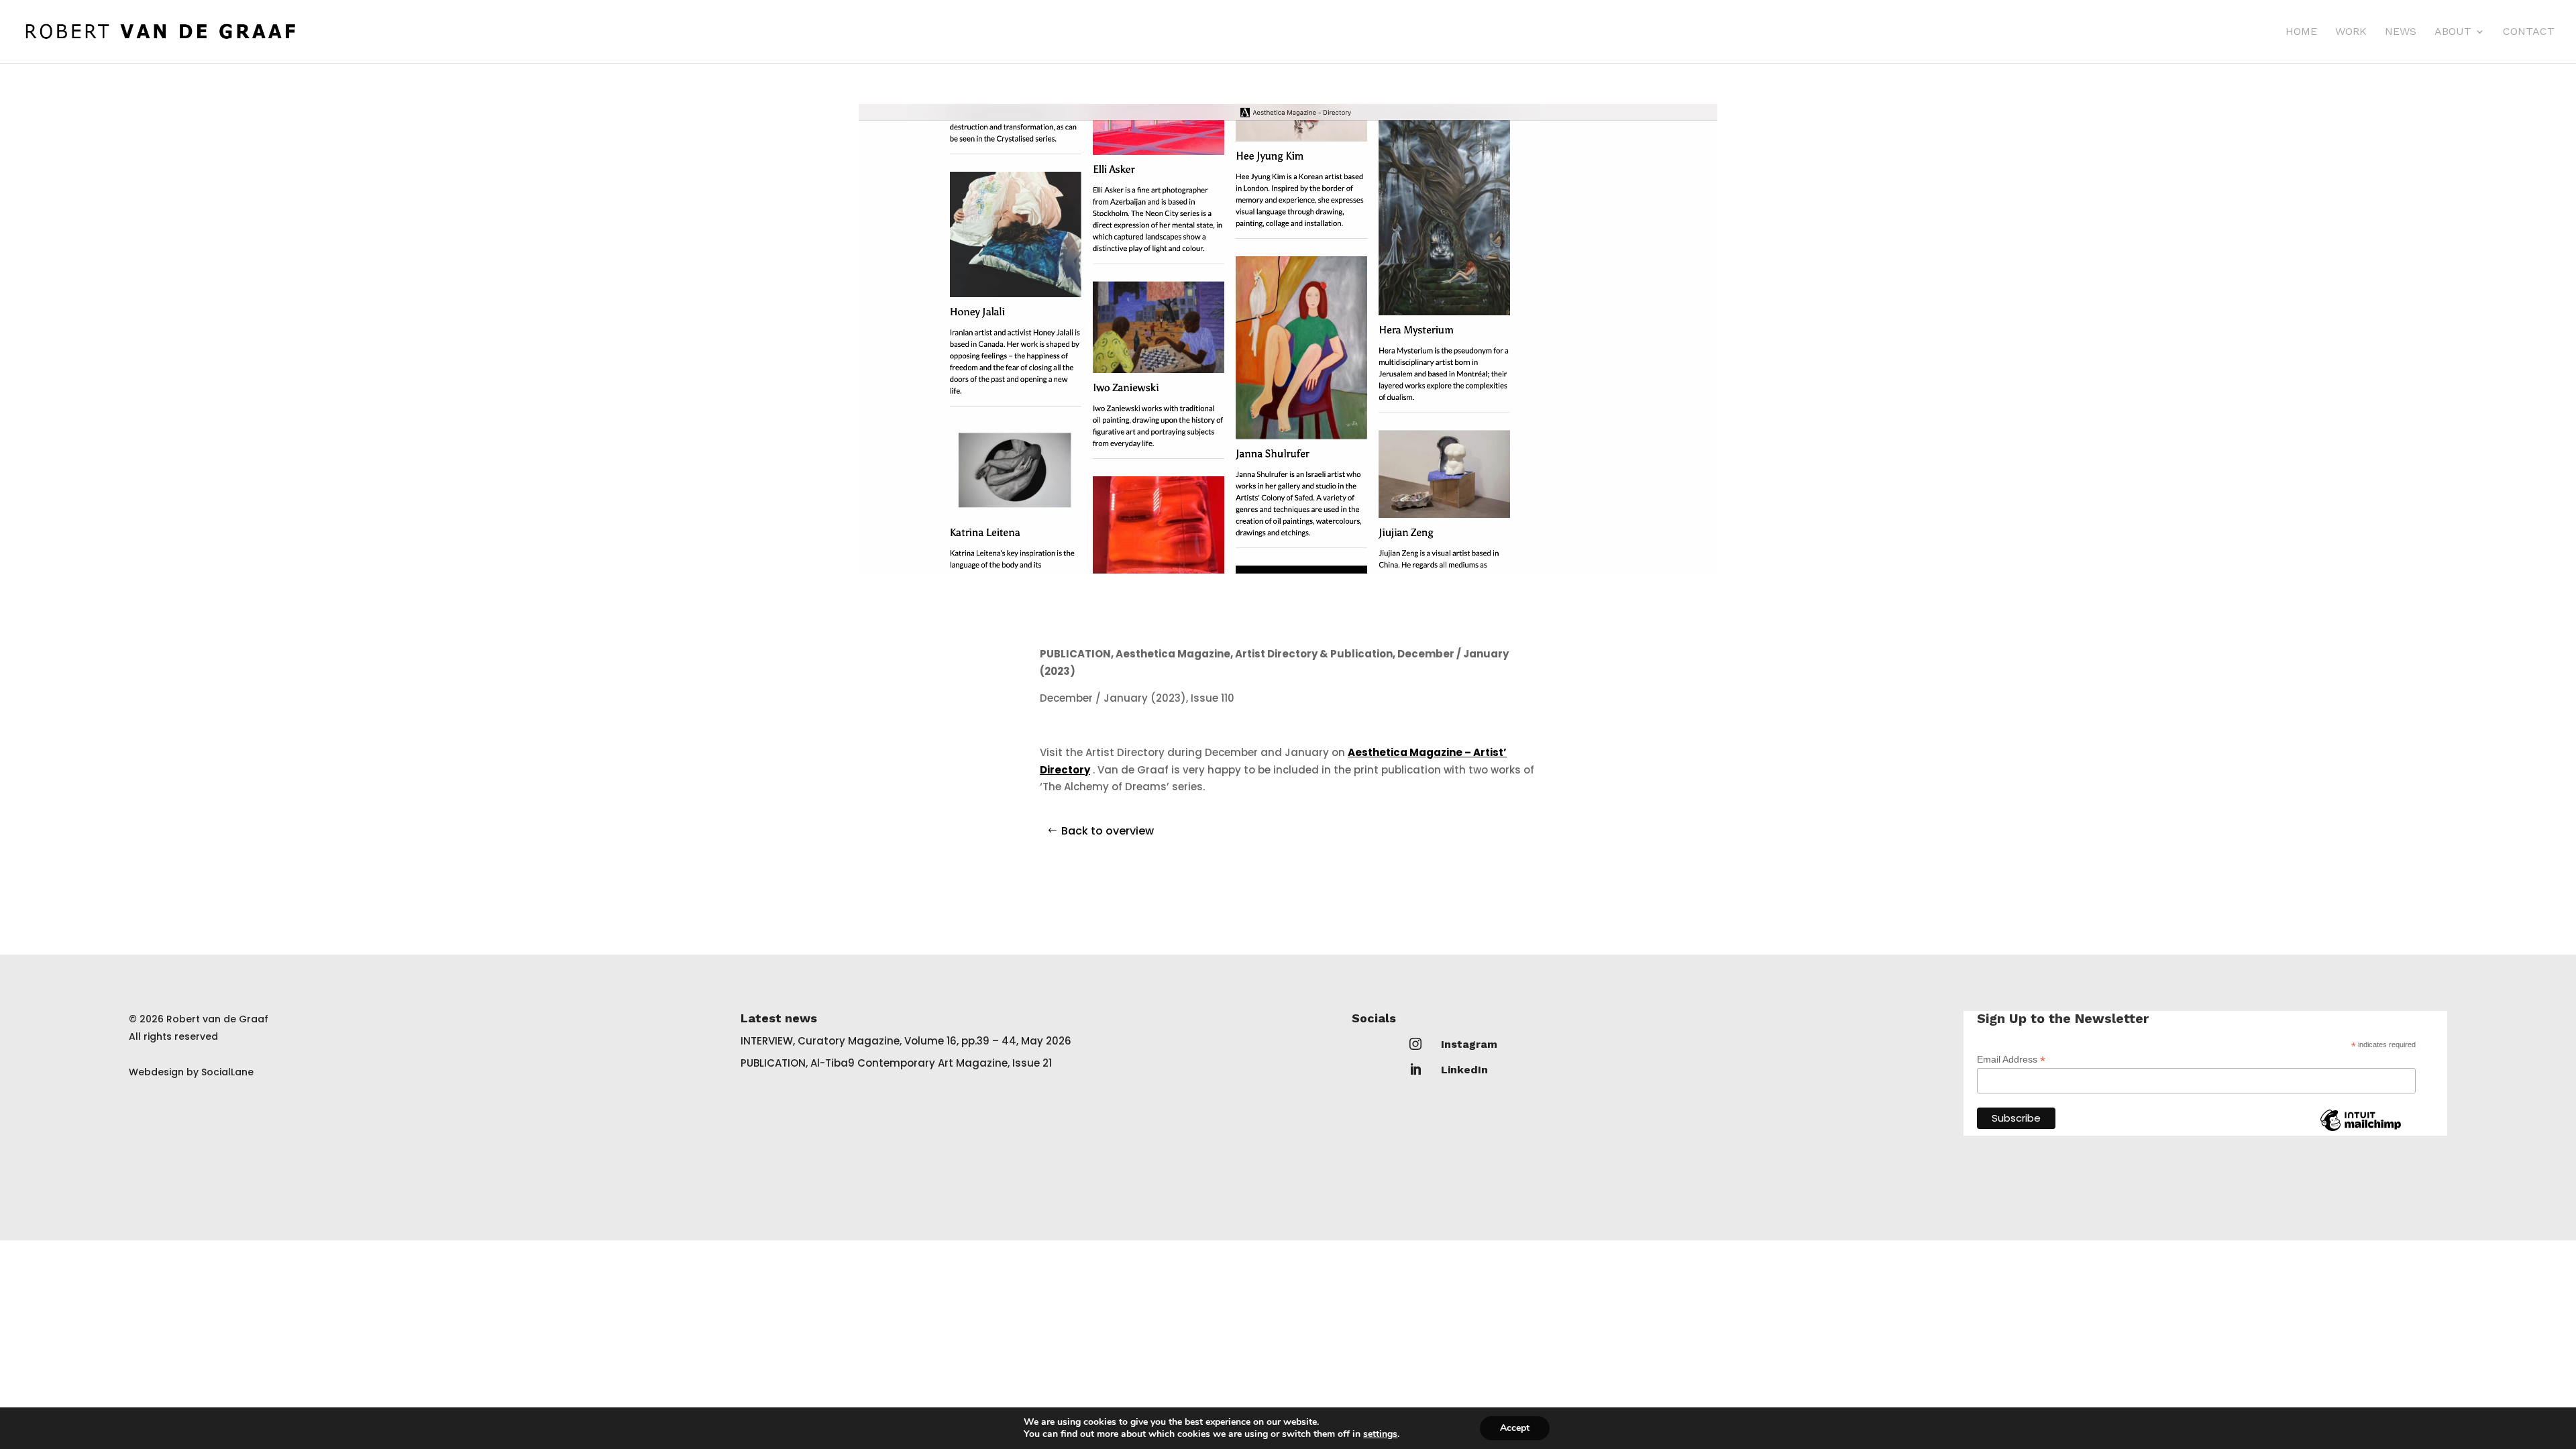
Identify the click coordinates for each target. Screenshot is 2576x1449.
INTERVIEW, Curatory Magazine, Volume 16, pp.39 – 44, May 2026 (906, 1041)
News (2401, 32)
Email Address (2011, 1060)
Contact (2529, 32)
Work (2351, 32)
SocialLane (227, 1072)
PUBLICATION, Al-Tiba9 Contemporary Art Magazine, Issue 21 (896, 1063)
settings (1380, 1434)
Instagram (1469, 1044)
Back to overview (1108, 831)
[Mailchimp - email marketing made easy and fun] (2361, 1130)
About (2453, 32)
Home (2301, 32)
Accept (1515, 1428)
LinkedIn (1464, 1070)
